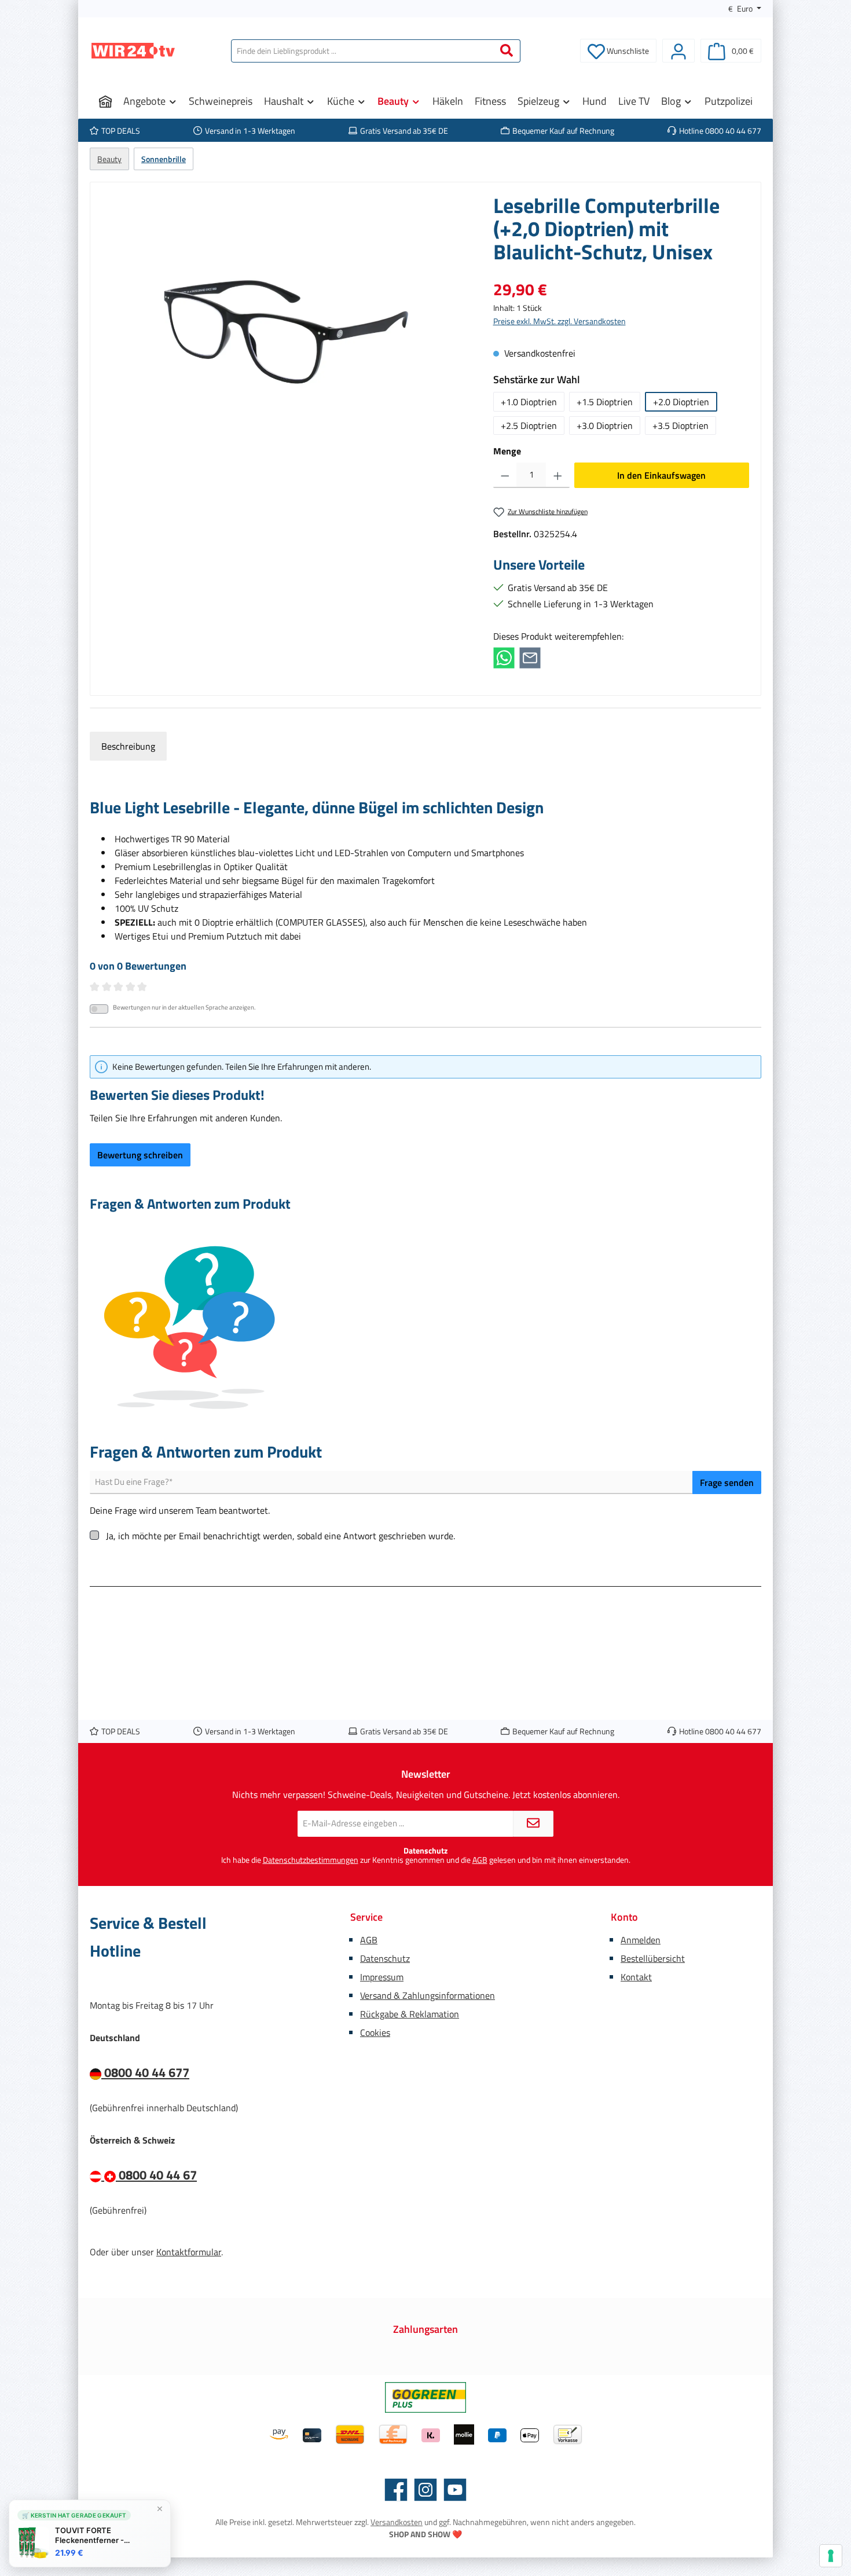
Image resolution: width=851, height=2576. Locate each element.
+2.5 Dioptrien (529, 425)
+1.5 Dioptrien (605, 402)
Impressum (382, 1977)
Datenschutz (385, 1958)
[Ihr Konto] (678, 51)
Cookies (375, 2032)
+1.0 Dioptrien (529, 402)
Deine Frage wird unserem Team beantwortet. (180, 1510)
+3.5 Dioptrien (681, 425)
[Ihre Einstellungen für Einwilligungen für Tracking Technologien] (831, 2556)
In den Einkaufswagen (661, 475)
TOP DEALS (121, 131)
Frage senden (727, 1483)
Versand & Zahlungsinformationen (428, 1995)
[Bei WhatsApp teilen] (504, 657)
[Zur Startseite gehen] (133, 51)
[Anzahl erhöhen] (558, 475)
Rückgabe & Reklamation (410, 2014)
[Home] (105, 101)
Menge (507, 451)
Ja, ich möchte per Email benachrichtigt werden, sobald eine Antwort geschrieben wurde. (280, 1536)
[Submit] (533, 1824)
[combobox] (362, 51)
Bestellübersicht (653, 1958)
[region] (286, 318)
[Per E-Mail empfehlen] (530, 657)
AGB (480, 1860)
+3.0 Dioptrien (605, 425)
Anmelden (641, 1940)
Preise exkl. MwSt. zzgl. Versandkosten (560, 321)
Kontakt (636, 1977)
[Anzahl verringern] (505, 475)
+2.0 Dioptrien (681, 402)
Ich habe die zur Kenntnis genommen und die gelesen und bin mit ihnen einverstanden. (426, 1860)
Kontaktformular (189, 2252)
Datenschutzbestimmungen (311, 1860)
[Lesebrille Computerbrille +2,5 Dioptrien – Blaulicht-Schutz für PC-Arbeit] (286, 318)
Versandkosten (397, 2522)
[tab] (128, 746)
